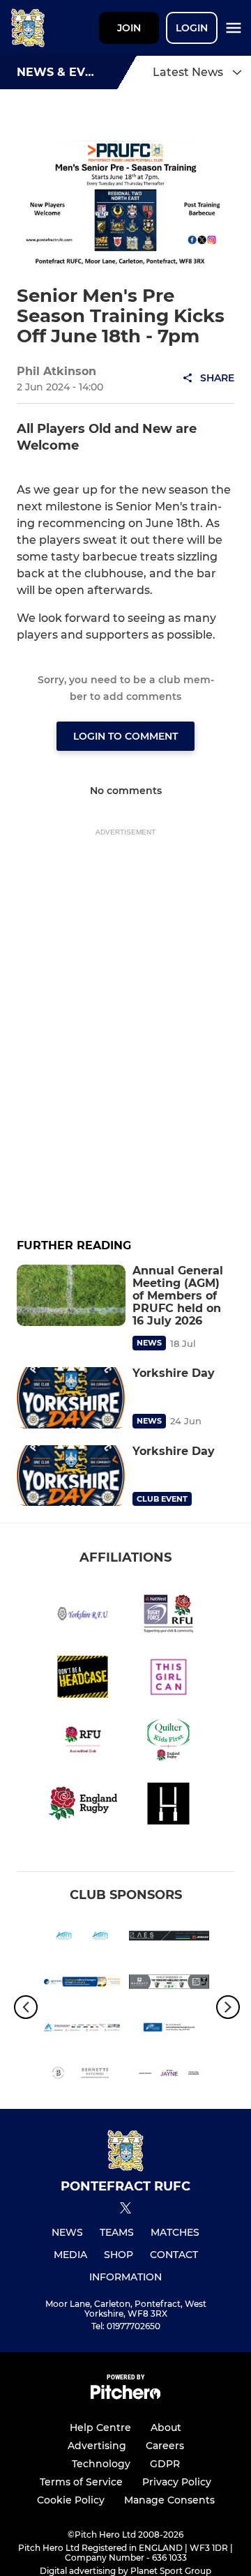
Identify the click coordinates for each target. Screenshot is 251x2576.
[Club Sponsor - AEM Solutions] (82, 1938)
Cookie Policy (71, 2500)
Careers (165, 2446)
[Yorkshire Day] (71, 1398)
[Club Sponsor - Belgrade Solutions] (169, 2030)
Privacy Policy (177, 2482)
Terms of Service (81, 2482)
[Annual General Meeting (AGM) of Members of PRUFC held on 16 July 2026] (71, 1295)
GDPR (165, 2464)
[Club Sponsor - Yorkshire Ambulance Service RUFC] (169, 1984)
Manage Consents (169, 2500)
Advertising (97, 2446)
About (166, 2428)
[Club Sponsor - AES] (169, 1938)
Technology (101, 2464)
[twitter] (125, 2210)
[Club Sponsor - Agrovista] (82, 1984)
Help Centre (100, 2428)
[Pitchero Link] (125, 2396)
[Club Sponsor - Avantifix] (82, 2030)
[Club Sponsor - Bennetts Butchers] (82, 2075)
